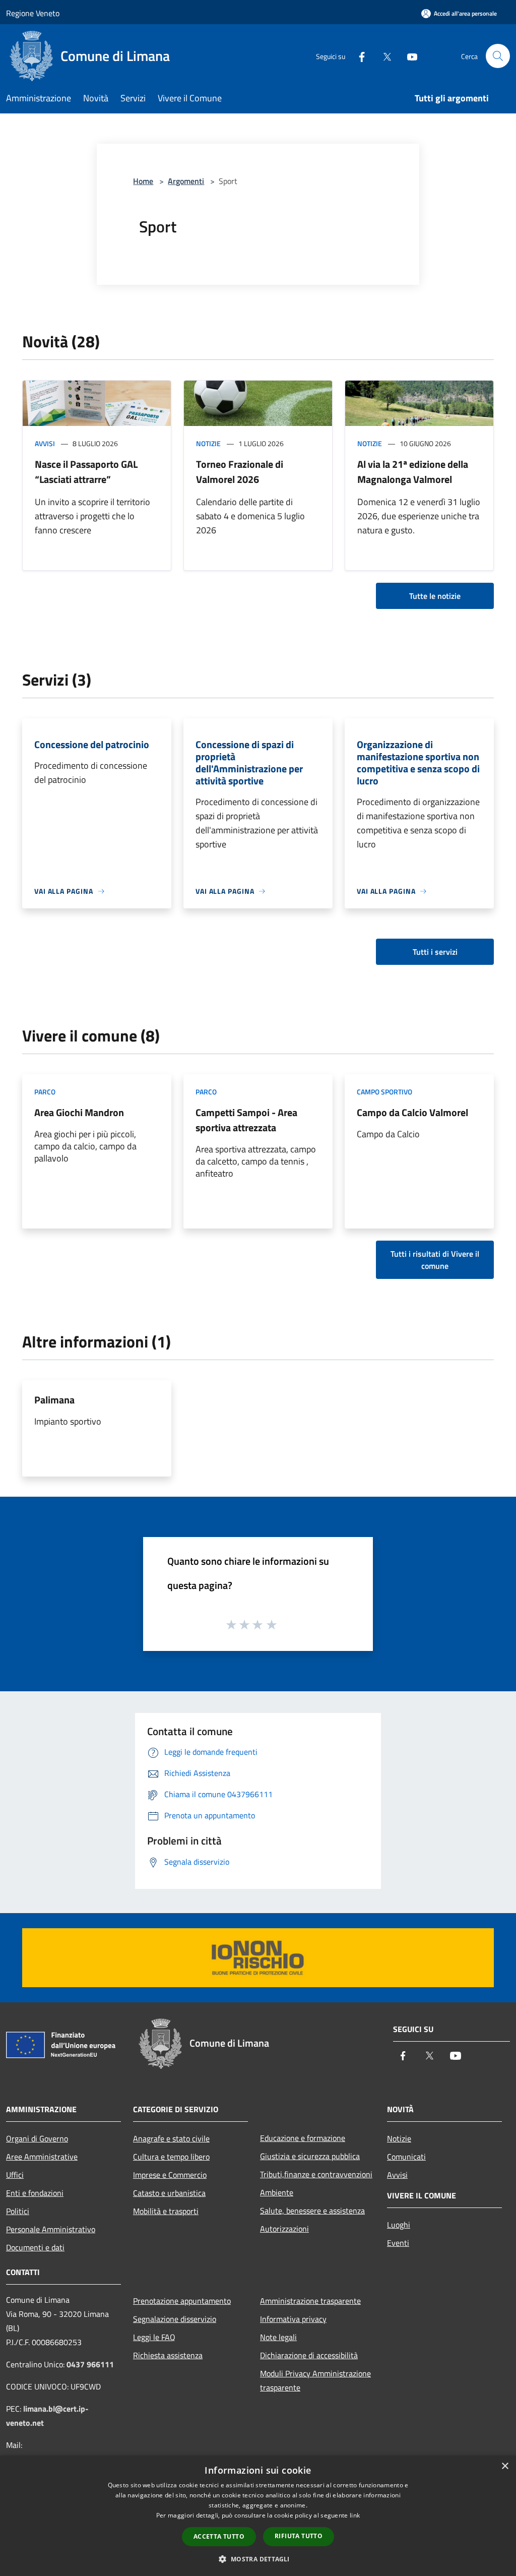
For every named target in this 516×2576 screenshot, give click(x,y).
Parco (45, 1092)
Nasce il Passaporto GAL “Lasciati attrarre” (86, 472)
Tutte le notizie (435, 596)
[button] (258, 2559)
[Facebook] (358, 56)
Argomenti (186, 181)
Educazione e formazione (303, 2138)
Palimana (54, 1400)
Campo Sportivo (384, 1092)
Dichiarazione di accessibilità (309, 2355)
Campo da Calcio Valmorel (412, 1112)
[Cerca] (498, 56)
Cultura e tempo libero (171, 2157)
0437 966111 (90, 2364)
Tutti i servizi (435, 952)
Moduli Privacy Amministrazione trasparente (315, 2380)
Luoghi (399, 2225)
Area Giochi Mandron (79, 1112)
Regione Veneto (33, 13)
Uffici (15, 2175)
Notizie (208, 443)
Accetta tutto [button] (219, 2536)
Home (143, 181)
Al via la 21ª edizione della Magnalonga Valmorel (413, 472)
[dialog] (258, 2516)
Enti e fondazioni (35, 2193)
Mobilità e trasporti (166, 2211)
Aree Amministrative (42, 2157)
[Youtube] (408, 56)
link (355, 2515)
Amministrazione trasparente (310, 2301)
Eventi (398, 2243)
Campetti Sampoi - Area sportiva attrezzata (246, 1120)
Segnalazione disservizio (175, 2319)
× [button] (505, 2466)
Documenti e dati (35, 2247)
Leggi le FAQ (154, 2337)
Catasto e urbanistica (169, 2193)
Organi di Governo (37, 2138)
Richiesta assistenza (168, 2355)
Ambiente (277, 2192)
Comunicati (406, 2157)
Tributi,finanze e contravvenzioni (316, 2174)
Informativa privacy (293, 2319)
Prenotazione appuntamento (182, 2301)
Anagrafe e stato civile (171, 2138)
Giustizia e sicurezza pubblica (310, 2156)
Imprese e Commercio (170, 2175)
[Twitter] (383, 56)
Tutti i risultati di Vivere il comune (435, 1260)
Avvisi (45, 443)
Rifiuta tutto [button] (299, 2536)
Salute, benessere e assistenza (312, 2211)
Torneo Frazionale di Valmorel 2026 (240, 472)
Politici (18, 2211)
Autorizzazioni (284, 2229)
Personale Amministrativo (51, 2229)
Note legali (278, 2337)
